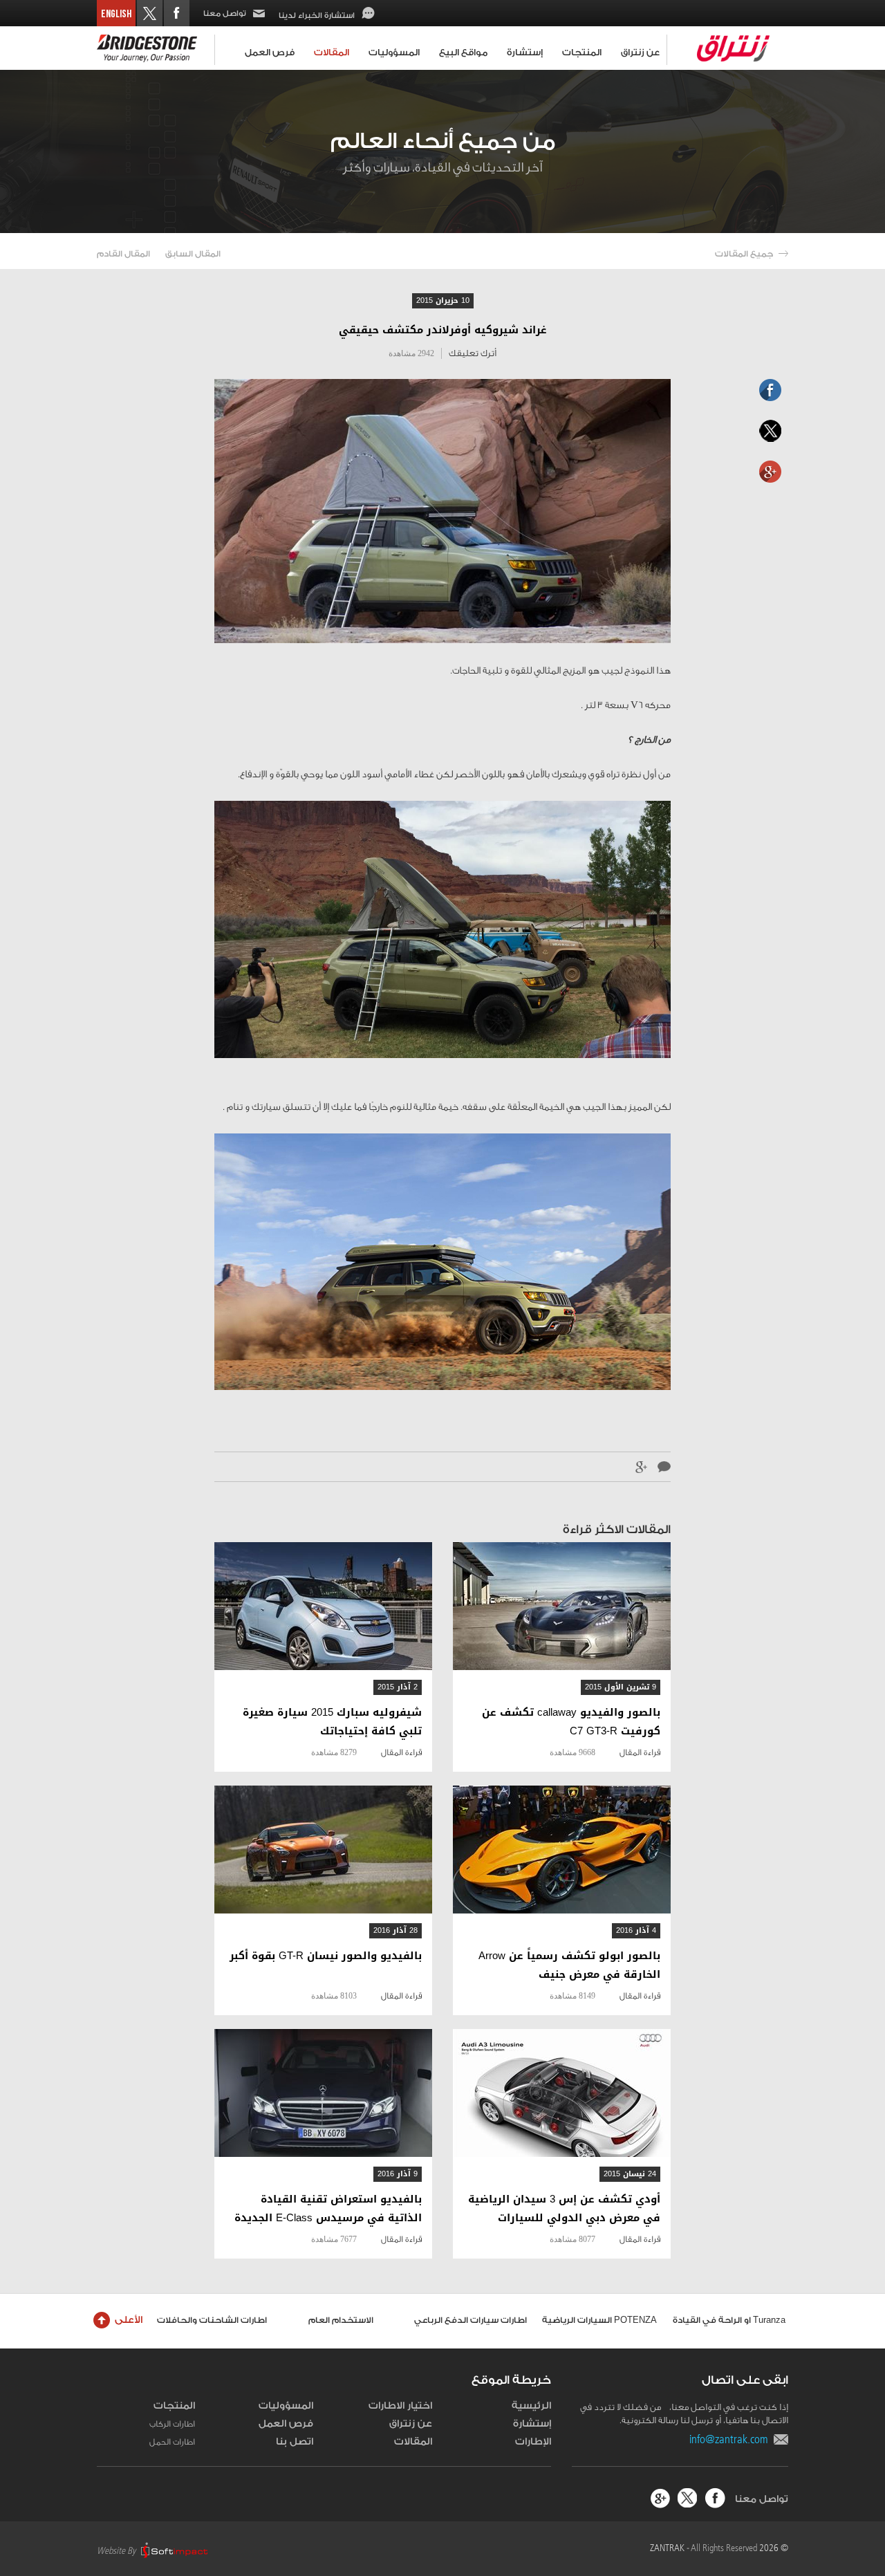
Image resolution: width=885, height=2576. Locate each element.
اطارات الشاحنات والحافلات (212, 2320)
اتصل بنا (295, 2442)
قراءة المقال (640, 1752)
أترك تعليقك (473, 353)
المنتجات (582, 52)
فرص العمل (270, 52)
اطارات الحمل (172, 2442)
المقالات (332, 52)
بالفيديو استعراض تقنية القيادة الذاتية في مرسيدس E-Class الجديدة (328, 2209)
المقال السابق (193, 254)
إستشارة (525, 52)
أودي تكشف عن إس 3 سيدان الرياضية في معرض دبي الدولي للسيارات (564, 2209)
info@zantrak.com (732, 2439)
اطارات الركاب (172, 2424)
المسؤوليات (394, 52)
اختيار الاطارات (400, 2406)
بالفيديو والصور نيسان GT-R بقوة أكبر (326, 1956)
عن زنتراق (640, 52)
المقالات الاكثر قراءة (617, 1529)
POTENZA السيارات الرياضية (599, 2320)
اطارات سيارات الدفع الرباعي (471, 2320)
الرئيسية (531, 2406)
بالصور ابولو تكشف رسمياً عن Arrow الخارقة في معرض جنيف (569, 1965)
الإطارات (533, 2442)
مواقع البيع (463, 52)
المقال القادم (123, 254)
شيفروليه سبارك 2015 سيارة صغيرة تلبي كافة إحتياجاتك (332, 1722)
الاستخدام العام (341, 2320)
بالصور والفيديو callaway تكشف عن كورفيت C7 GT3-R (571, 1722)
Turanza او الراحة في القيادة (729, 2320)
